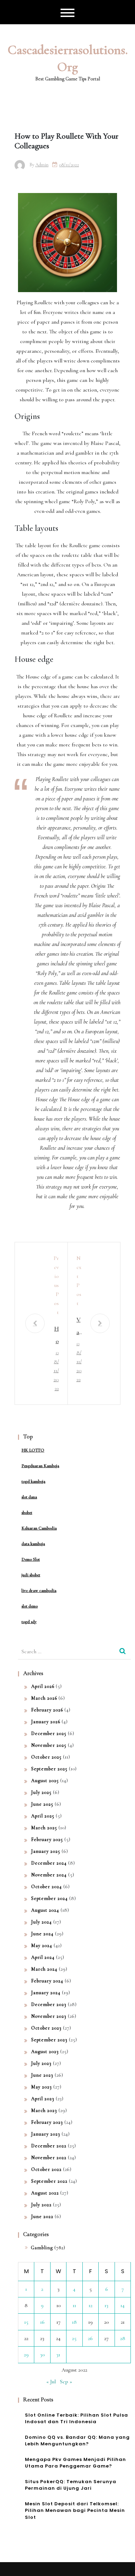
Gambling (42, 2248)
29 (26, 2355)
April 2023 (43, 2099)
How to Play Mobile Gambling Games (56, 1336)
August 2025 (45, 1781)
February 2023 (47, 2122)
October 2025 (46, 1757)
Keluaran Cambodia (39, 1528)
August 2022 (45, 2193)
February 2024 (47, 1981)
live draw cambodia (39, 1591)
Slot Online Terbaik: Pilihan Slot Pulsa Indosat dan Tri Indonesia (76, 2419)
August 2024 (45, 1910)
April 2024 (43, 1957)
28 (123, 2338)
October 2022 (46, 2169)
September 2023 (49, 2040)
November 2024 (49, 1875)
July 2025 (41, 1792)
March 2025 (44, 1828)
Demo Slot (31, 1559)
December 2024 (49, 1863)
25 (74, 2338)
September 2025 (49, 1769)
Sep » (66, 2382)
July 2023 (41, 2063)
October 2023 (46, 2028)
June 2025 (42, 1804)
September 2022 (49, 2181)
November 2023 (49, 2016)
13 (106, 2305)
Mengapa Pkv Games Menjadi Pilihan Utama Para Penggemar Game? (75, 2463)
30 (42, 2355)
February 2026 (47, 1710)
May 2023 (42, 2087)
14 (123, 2305)
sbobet (27, 1513)
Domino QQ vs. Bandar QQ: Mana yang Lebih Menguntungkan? (77, 2441)
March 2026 (44, 1698)
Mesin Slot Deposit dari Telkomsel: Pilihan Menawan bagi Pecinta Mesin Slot (75, 2511)
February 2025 (47, 1839)
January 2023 (46, 2134)
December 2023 (49, 2004)
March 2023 (44, 2110)
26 (90, 2338)
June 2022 (42, 2216)
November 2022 (49, 2158)
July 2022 (41, 2205)
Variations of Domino (79, 1327)
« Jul (51, 2382)
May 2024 (42, 1946)
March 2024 (44, 1969)
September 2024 (49, 1898)
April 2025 (43, 1816)
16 (42, 2322)
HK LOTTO (33, 1450)
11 (74, 2305)
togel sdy (29, 1622)
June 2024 (42, 1934)
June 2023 (42, 2075)
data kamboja (33, 1544)
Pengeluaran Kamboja (40, 1466)
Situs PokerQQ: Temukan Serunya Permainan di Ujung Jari (71, 2485)
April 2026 (43, 1686)
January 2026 (46, 1722)
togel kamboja (33, 1481)
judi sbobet (31, 1575)
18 (74, 2322)
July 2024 (42, 1922)
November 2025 (49, 1745)
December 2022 (49, 2146)
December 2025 (49, 1733)
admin (42, 165)
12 (91, 2305)
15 (26, 2322)
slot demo (30, 1606)
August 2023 (45, 2052)
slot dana (29, 1497)
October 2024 (47, 1887)
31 (58, 2355)
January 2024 (46, 1993)
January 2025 (46, 1851)
